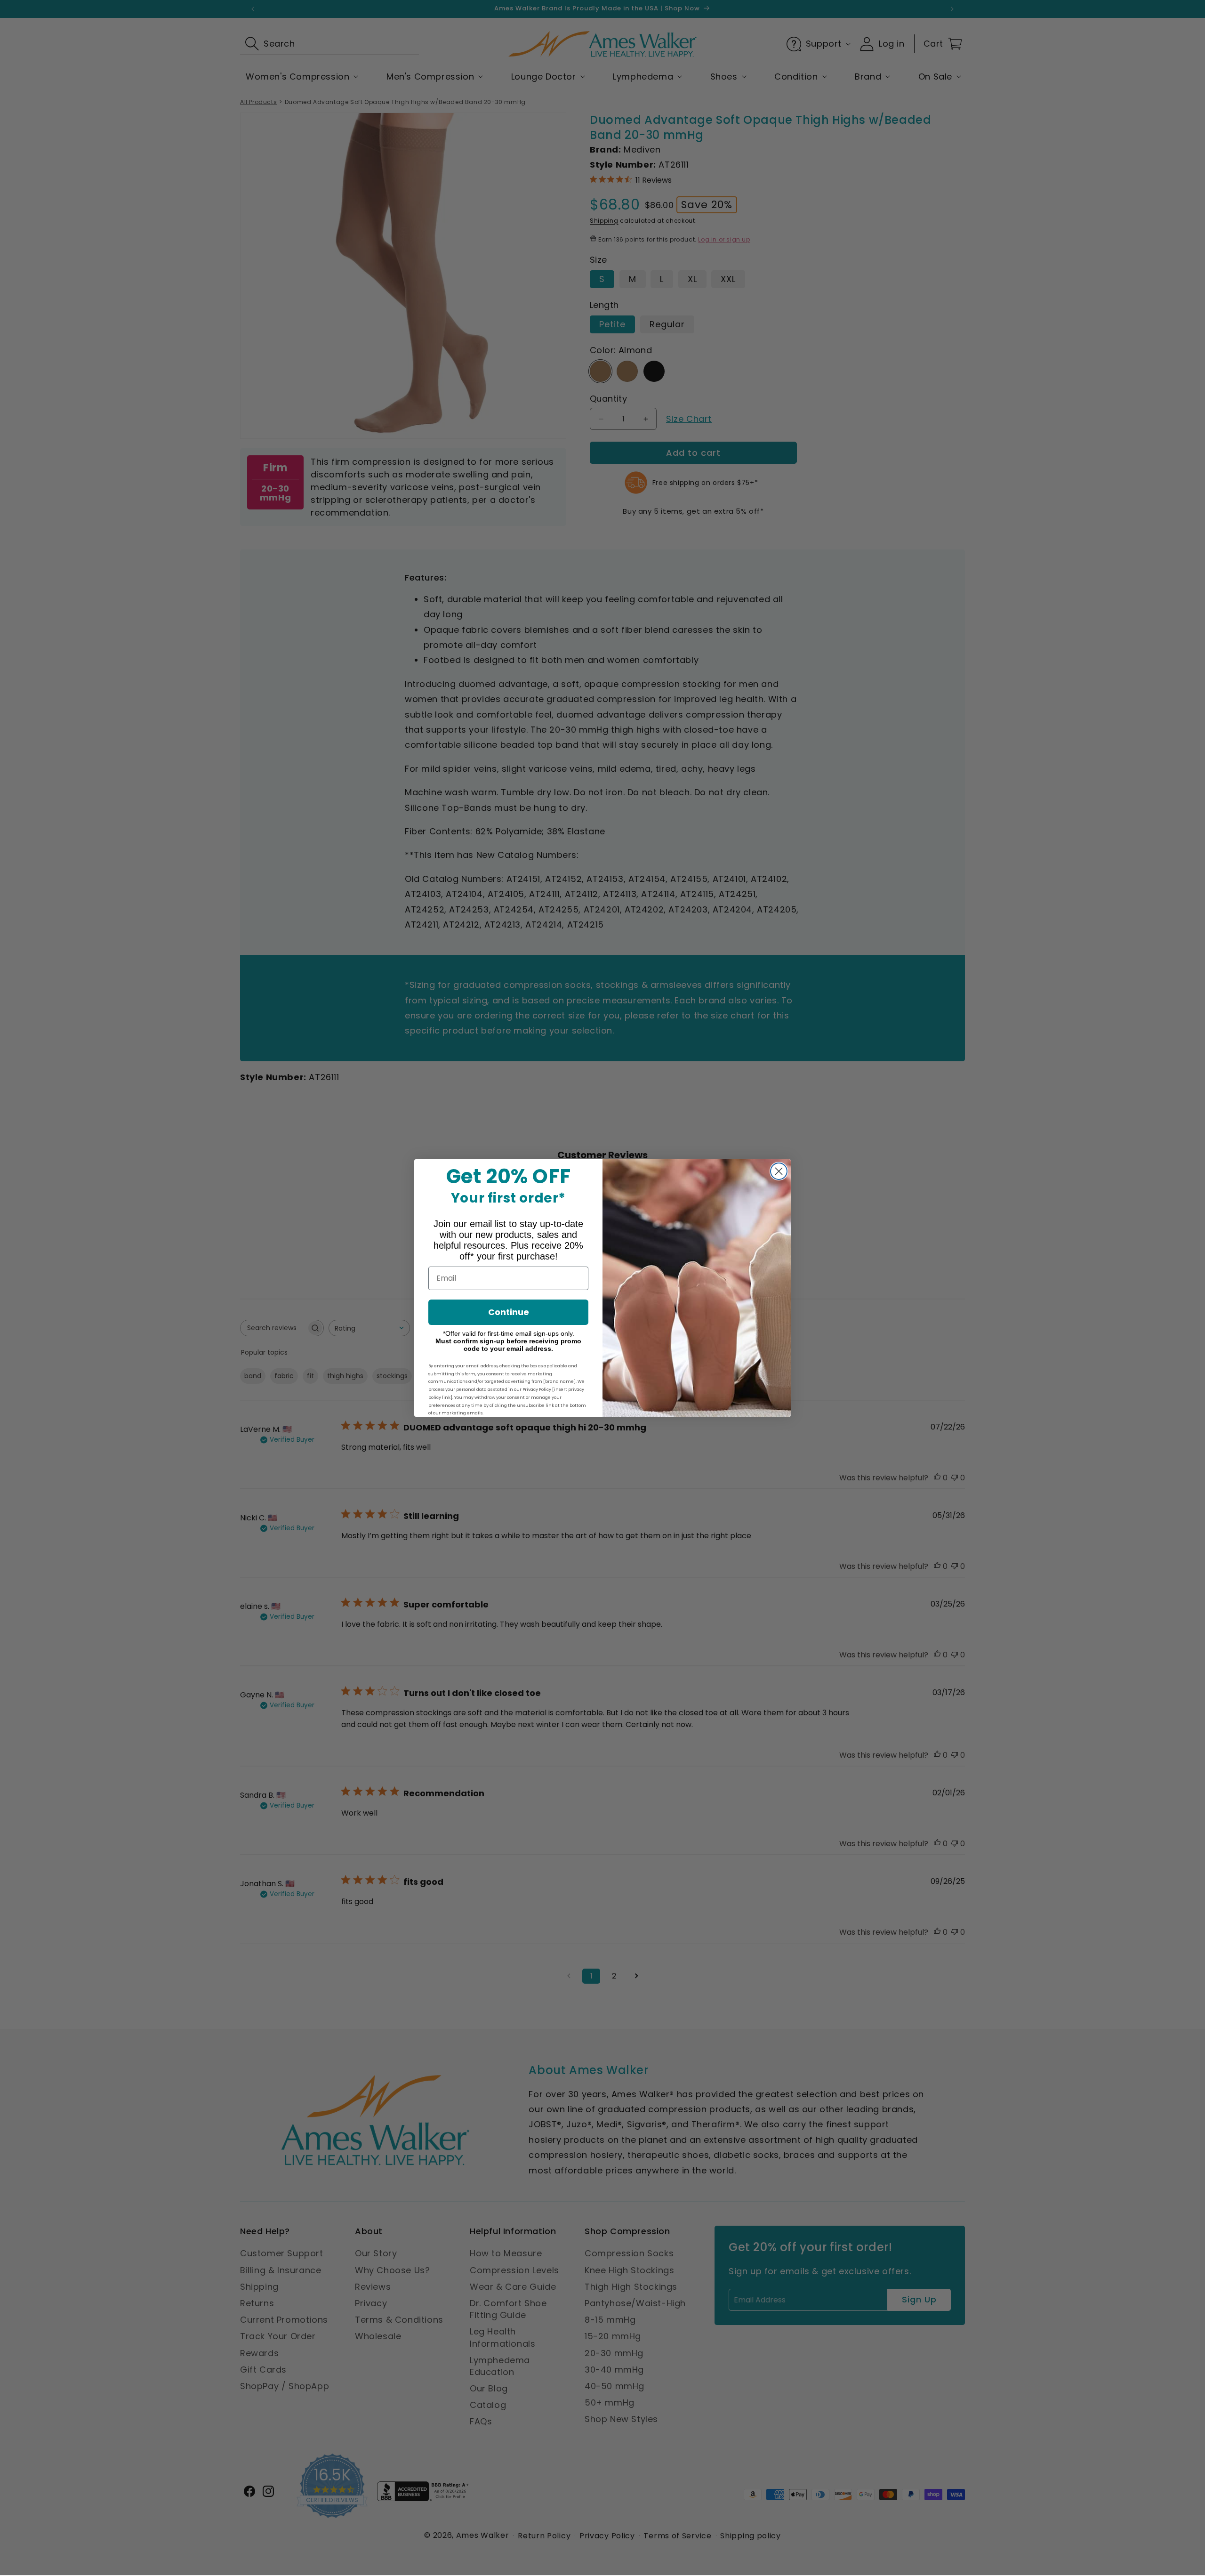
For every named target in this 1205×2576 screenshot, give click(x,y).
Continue (509, 1312)
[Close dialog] (779, 1171)
